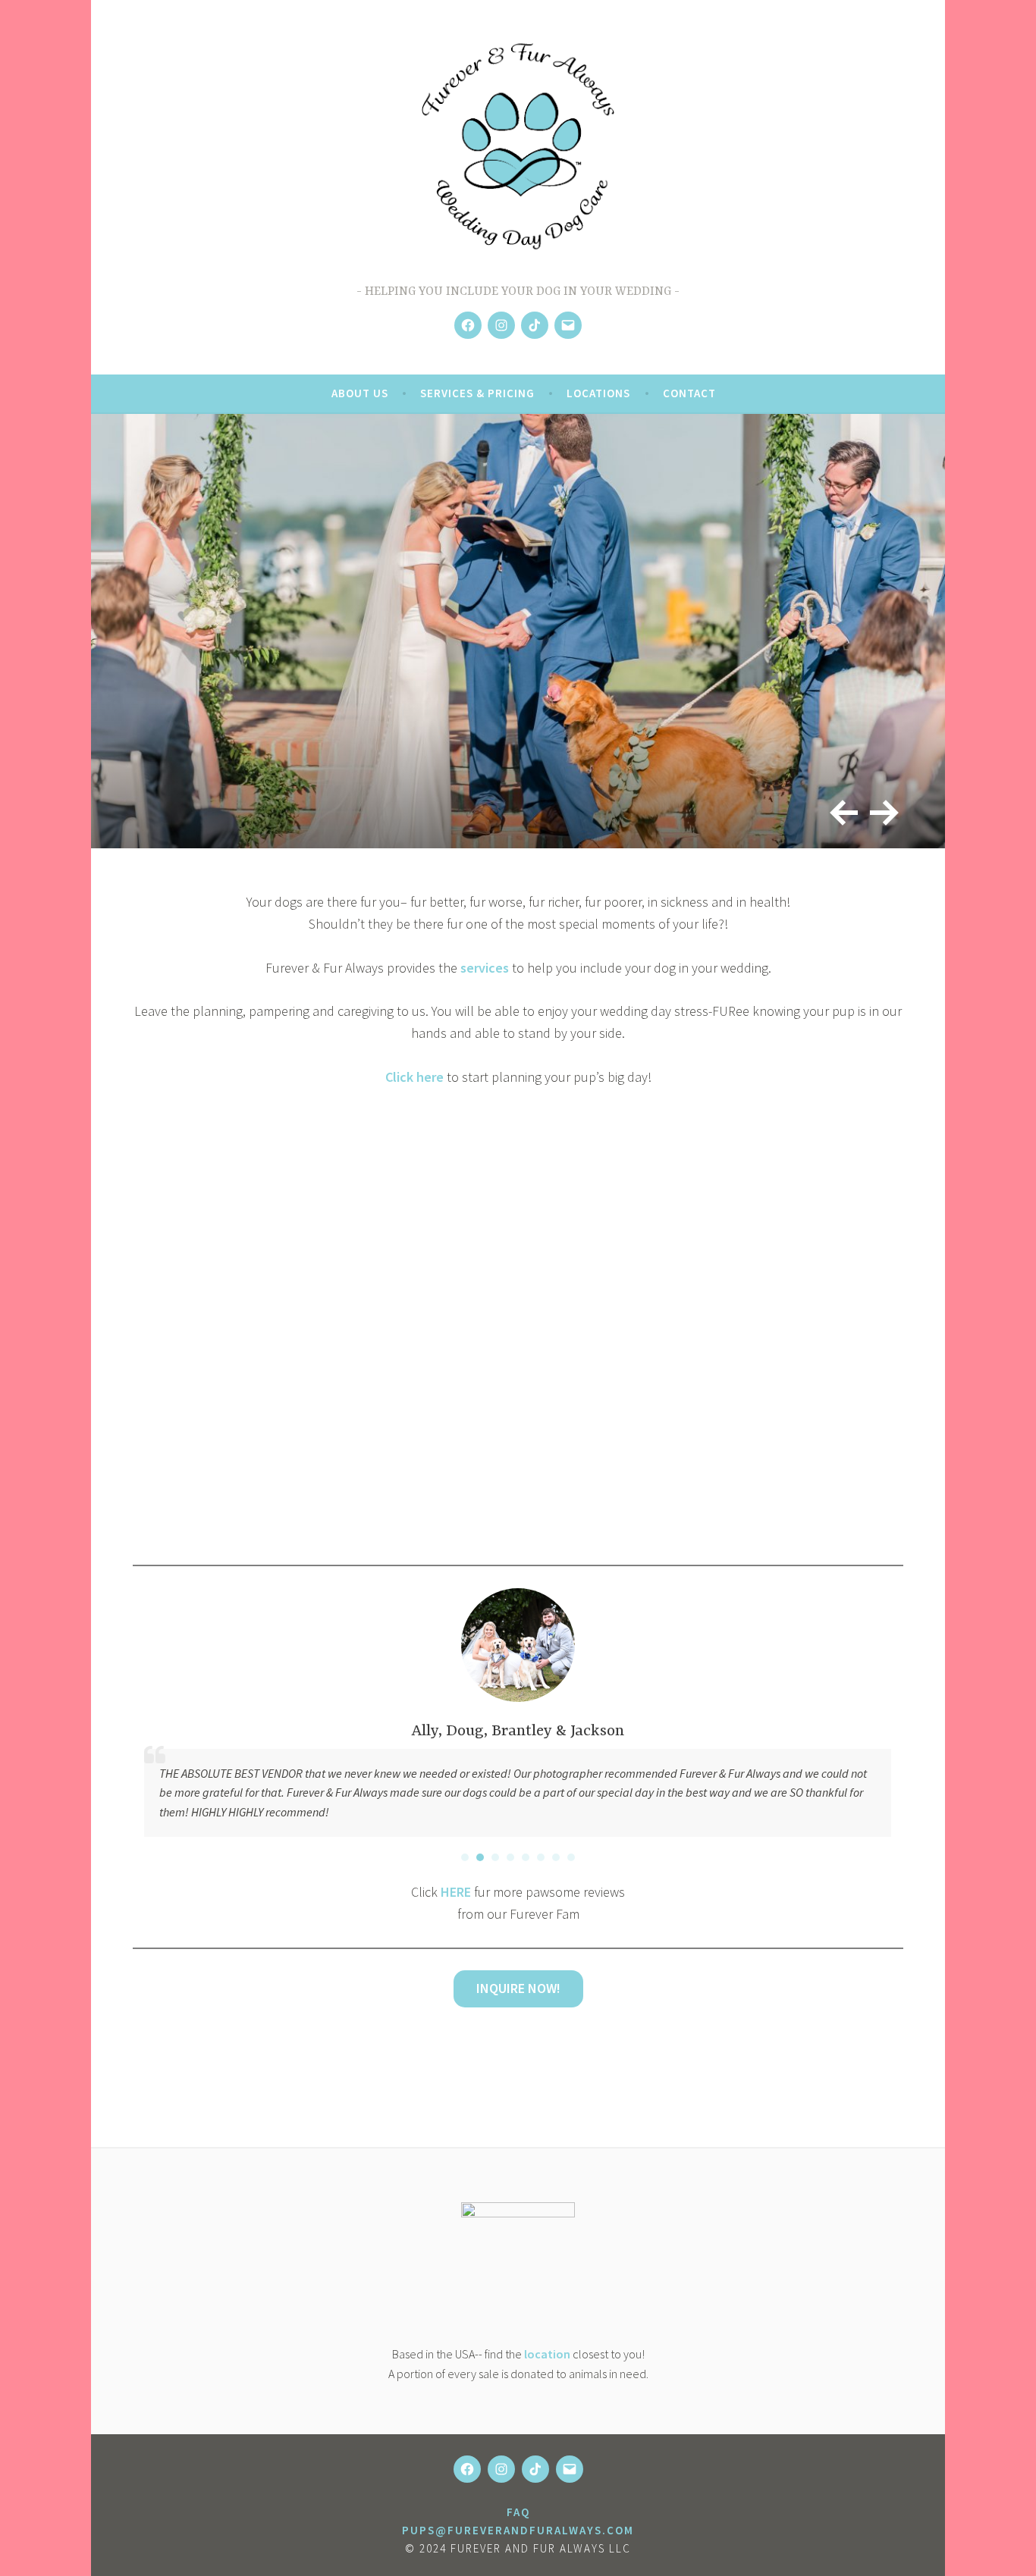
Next (881, 807)
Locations (598, 393)
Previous (838, 807)
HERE (456, 1892)
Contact (689, 393)
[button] (465, 1857)
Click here (414, 1077)
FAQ (518, 2512)
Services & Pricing (477, 393)
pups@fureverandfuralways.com (518, 2530)
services (485, 968)
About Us (360, 393)
